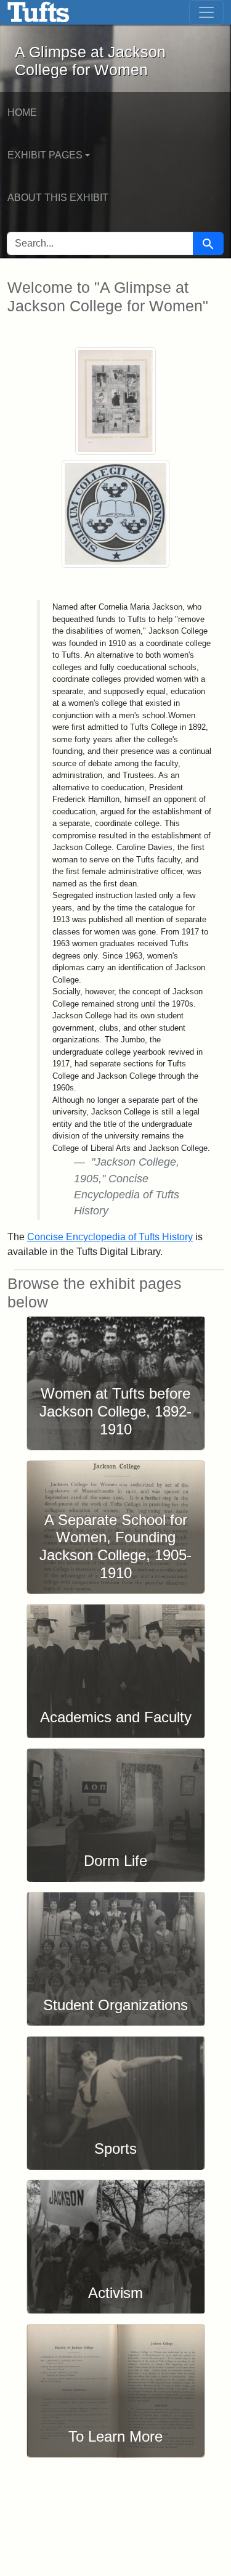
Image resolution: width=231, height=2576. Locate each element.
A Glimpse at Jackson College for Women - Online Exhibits (38, 12)
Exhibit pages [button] (45, 155)
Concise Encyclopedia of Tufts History (110, 1237)
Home (22, 112)
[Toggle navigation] (206, 12)
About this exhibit (58, 198)
